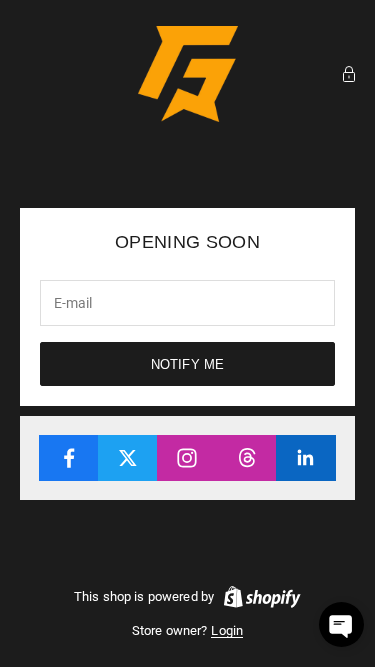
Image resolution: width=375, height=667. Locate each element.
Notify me (187, 364)
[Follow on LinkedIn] (306, 458)
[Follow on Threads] (247, 458)
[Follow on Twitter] (128, 458)
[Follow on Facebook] (69, 458)
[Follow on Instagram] (187, 458)
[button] (341, 624)
